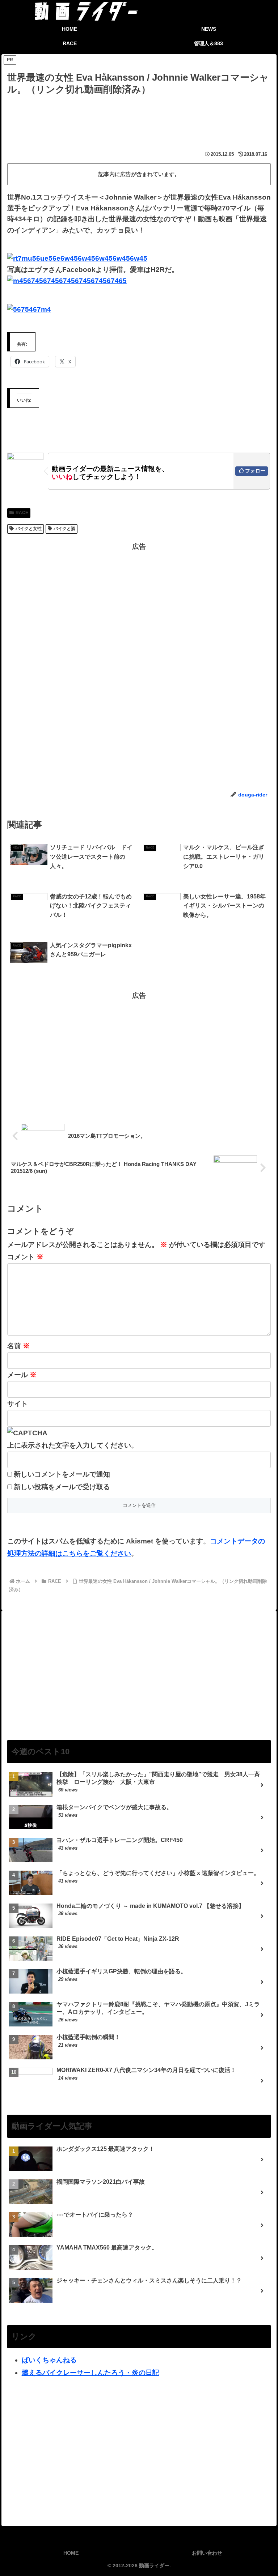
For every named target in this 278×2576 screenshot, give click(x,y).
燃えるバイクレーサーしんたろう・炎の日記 (90, 2373)
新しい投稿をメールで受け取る (62, 1487)
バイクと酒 (64, 529)
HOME (71, 2553)
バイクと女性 (29, 529)
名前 (18, 1346)
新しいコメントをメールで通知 (62, 1474)
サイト (18, 1404)
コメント (25, 1257)
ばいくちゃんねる (49, 2360)
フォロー (255, 471)
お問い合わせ (207, 2553)
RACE (22, 513)
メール (22, 1375)
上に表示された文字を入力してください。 (73, 1445)
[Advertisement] (139, 117)
